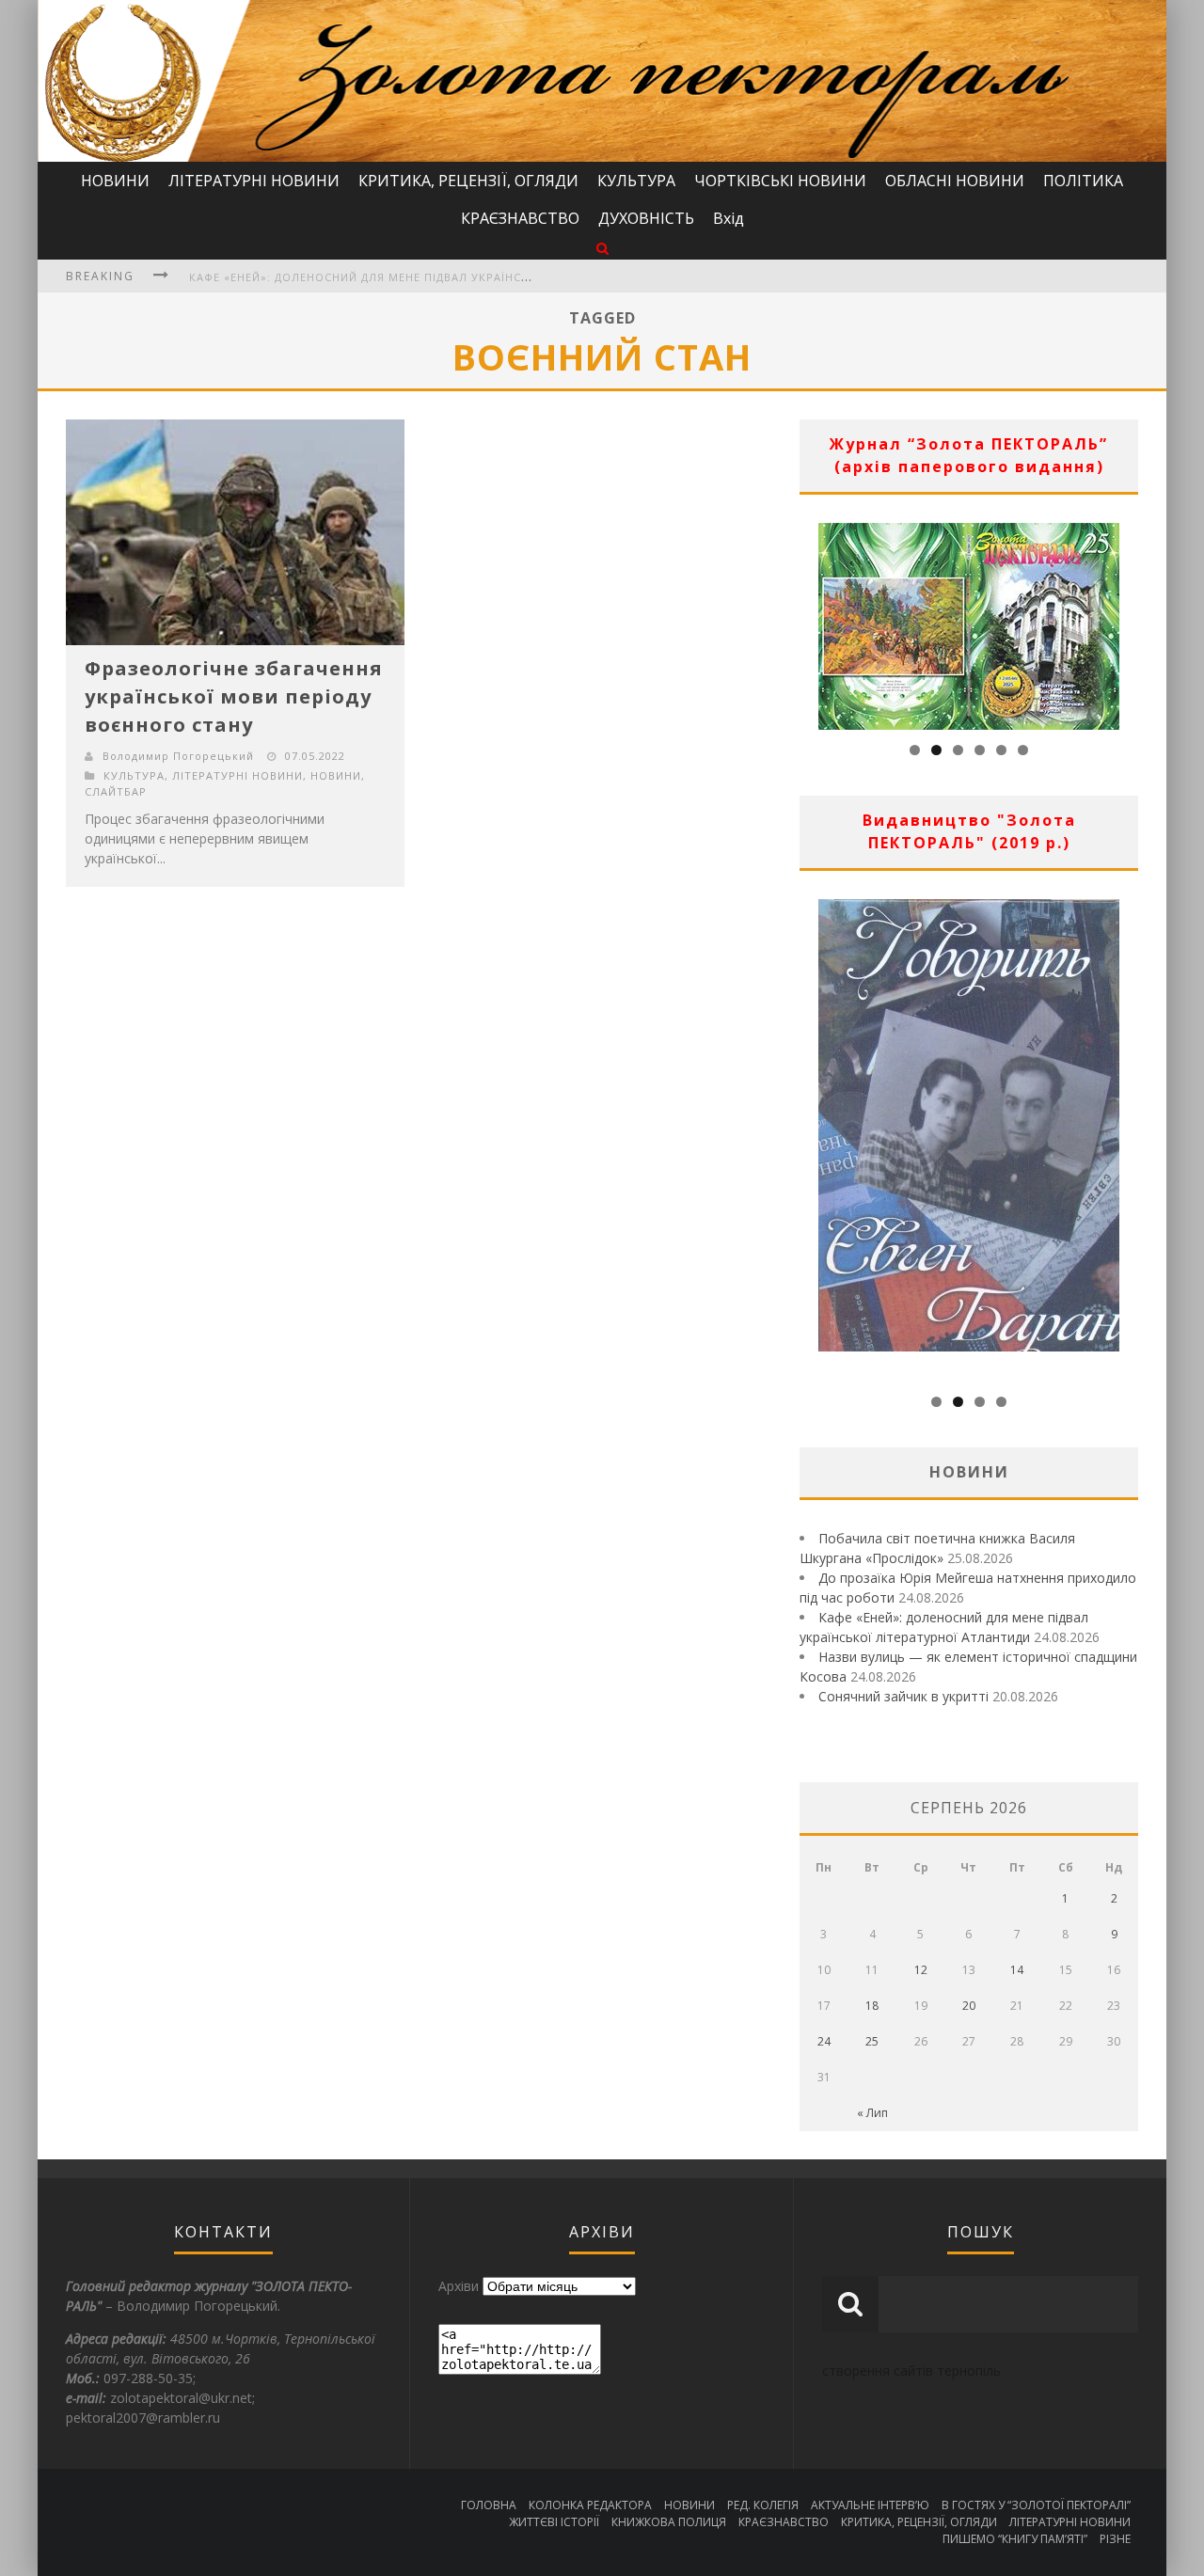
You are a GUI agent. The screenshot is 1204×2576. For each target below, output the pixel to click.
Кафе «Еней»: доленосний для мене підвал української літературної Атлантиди (451, 277)
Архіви (459, 2286)
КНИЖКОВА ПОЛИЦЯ (669, 2522)
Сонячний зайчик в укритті (903, 1696)
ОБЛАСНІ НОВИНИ (955, 181)
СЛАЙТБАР (116, 791)
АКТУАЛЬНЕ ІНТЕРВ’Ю (870, 2505)
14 (1017, 1970)
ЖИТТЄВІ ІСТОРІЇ (554, 2522)
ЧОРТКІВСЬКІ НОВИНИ (780, 181)
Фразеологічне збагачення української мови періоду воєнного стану (234, 696)
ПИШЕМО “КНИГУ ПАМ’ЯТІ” (1015, 2539)
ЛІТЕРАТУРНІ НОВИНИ (254, 181)
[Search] (602, 248)
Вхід (729, 218)
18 (872, 2006)
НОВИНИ (115, 181)
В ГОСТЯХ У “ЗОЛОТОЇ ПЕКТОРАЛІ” (1036, 2505)
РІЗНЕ (1115, 2539)
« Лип (872, 2113)
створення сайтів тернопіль (911, 2371)
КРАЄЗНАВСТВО (520, 218)
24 (824, 2041)
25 (872, 2041)
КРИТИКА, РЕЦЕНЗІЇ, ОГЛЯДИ (468, 181)
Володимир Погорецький (178, 756)
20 (969, 2006)
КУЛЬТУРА (636, 181)
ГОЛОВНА (489, 2505)
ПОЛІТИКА (1083, 181)
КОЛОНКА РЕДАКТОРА (590, 2505)
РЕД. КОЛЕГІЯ (763, 2505)
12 (921, 1970)
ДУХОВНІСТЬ (646, 218)
